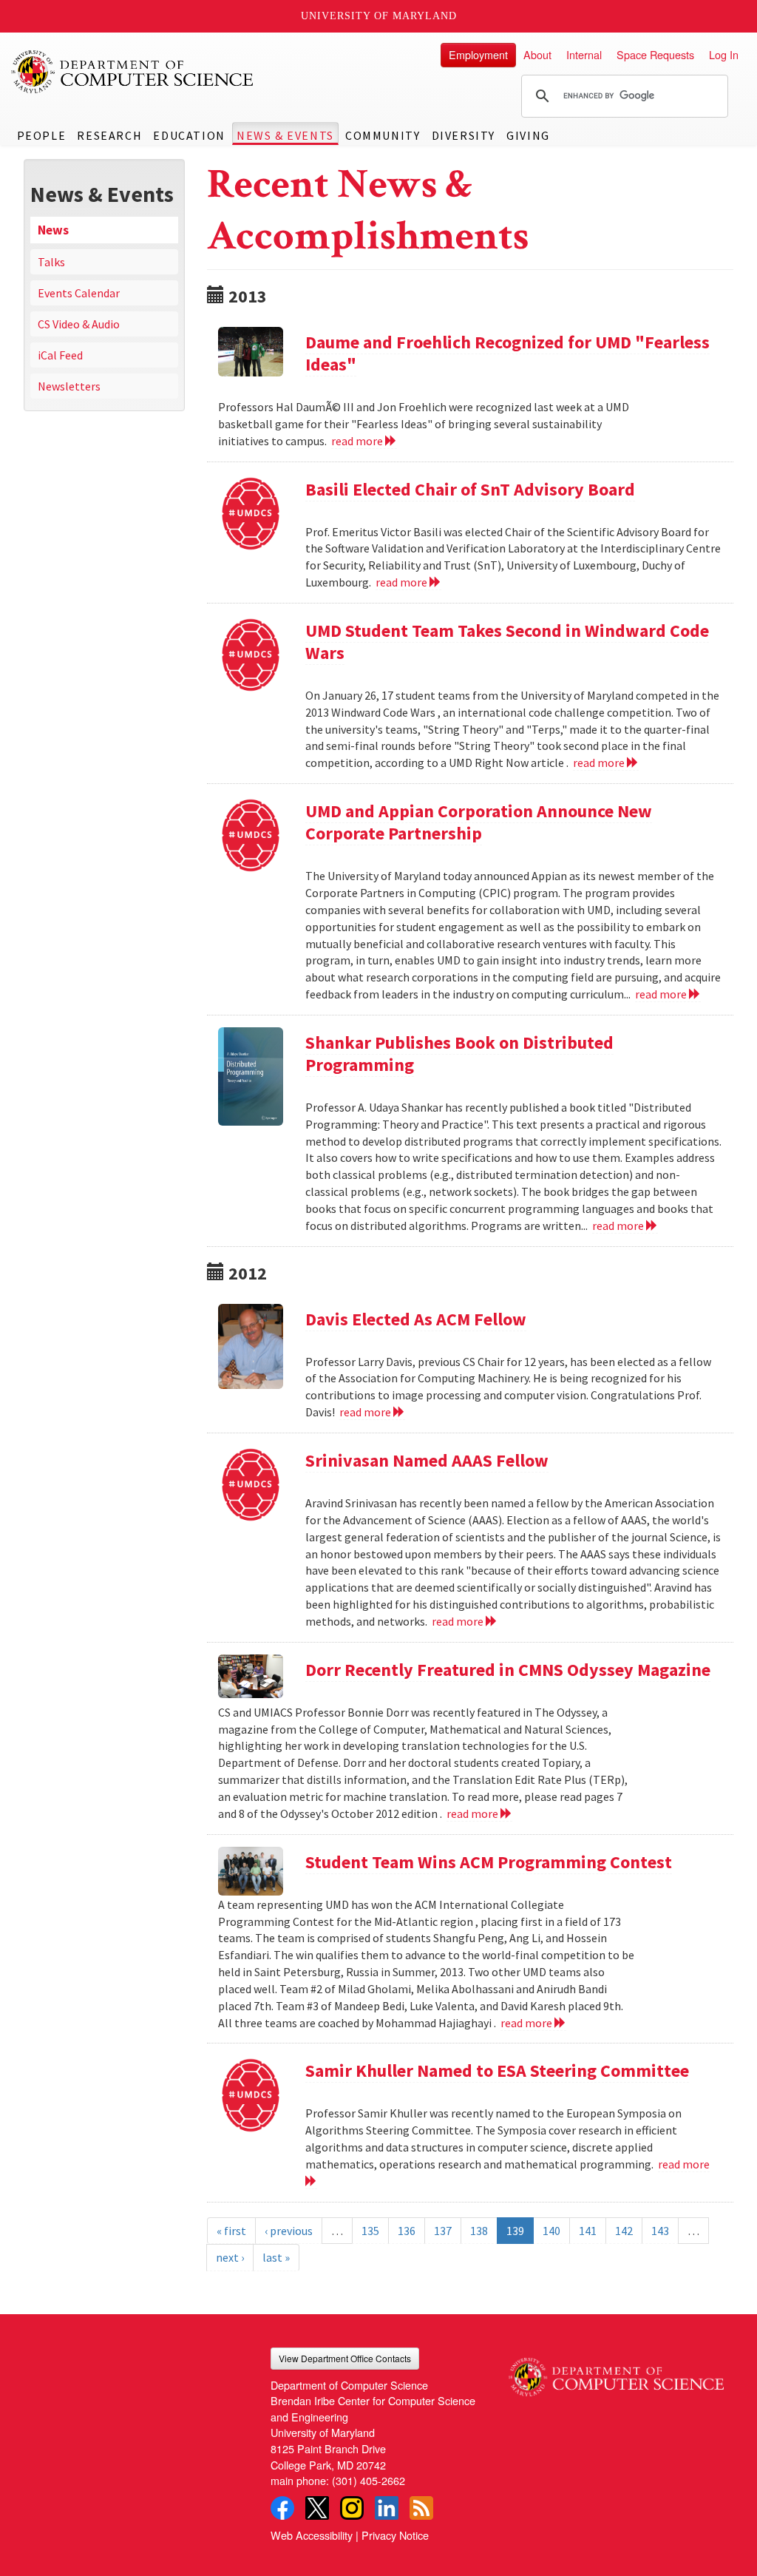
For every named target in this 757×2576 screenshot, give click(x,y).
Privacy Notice (395, 2535)
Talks (51, 262)
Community (383, 135)
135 (370, 2231)
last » (276, 2257)
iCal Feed (60, 355)
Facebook (282, 2508)
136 (407, 2231)
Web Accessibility (312, 2535)
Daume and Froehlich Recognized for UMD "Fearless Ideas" (508, 353)
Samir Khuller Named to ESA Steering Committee (497, 2070)
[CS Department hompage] (616, 2372)
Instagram (352, 2508)
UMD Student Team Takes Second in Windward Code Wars (507, 642)
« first (231, 2231)
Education (189, 135)
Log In (724, 54)
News (53, 230)
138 (479, 2231)
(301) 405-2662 (369, 2480)
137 (443, 2231)
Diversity (464, 135)
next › (230, 2257)
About (537, 54)
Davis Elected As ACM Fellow (416, 1319)
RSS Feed (421, 2508)
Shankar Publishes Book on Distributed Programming (459, 1054)
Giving (528, 135)
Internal (584, 54)
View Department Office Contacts (345, 2358)
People (42, 135)
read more (358, 441)
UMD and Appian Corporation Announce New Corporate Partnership (479, 822)
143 (660, 2231)
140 (551, 2231)
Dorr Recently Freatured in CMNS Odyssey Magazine (508, 1670)
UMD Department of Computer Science (133, 72)
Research (109, 135)
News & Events (285, 135)
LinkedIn (387, 2508)
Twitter (317, 2508)
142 (624, 2231)
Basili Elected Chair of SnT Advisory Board (470, 489)
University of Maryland (379, 16)
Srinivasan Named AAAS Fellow (427, 1460)
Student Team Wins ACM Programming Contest (489, 1862)
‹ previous (289, 2231)
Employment (478, 54)
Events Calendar (79, 293)
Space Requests (655, 54)
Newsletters (69, 386)
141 (588, 2231)
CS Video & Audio (79, 324)
